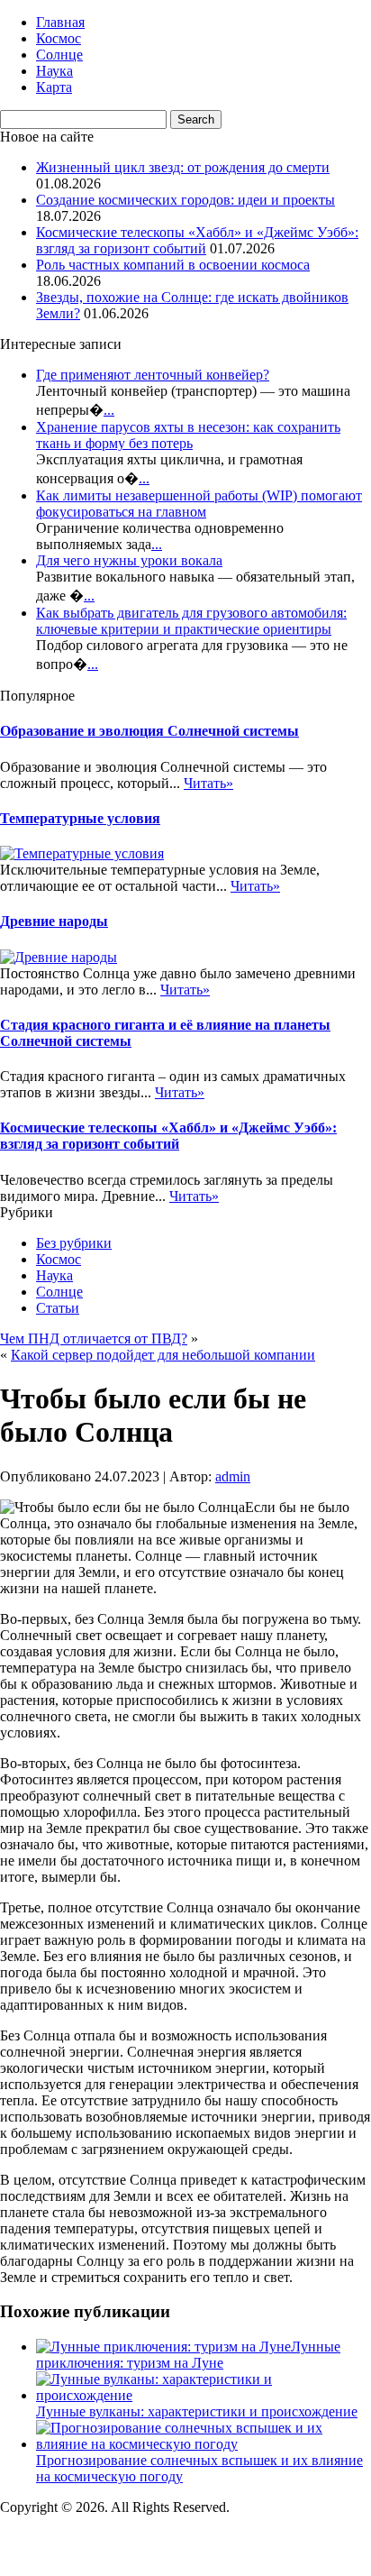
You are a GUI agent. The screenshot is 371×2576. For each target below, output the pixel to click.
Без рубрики (74, 1243)
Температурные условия (80, 818)
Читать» (208, 783)
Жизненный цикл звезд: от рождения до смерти (183, 167)
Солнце (59, 55)
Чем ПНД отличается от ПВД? (94, 1338)
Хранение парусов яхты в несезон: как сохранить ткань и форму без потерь (188, 435)
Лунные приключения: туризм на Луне (188, 2355)
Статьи (58, 1308)
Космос (59, 38)
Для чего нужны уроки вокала (129, 560)
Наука (54, 71)
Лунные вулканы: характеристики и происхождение (197, 2411)
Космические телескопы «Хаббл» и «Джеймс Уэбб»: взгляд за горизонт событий (197, 240)
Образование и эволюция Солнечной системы (149, 731)
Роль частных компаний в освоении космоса (173, 265)
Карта (54, 87)
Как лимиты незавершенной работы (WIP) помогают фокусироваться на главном (199, 504)
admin (233, 1476)
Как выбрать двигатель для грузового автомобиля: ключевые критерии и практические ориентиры (191, 621)
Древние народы (54, 921)
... (109, 410)
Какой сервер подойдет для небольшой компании (163, 1355)
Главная (60, 22)
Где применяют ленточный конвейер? (153, 375)
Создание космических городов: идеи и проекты (185, 200)
